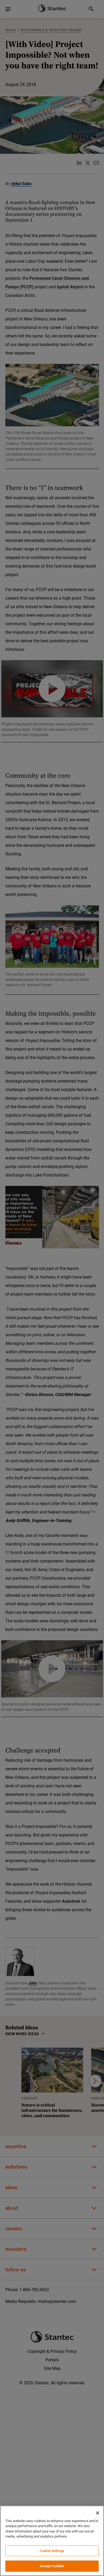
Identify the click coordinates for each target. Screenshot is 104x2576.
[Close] (98, 2513)
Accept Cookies (52, 2566)
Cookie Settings (52, 2551)
